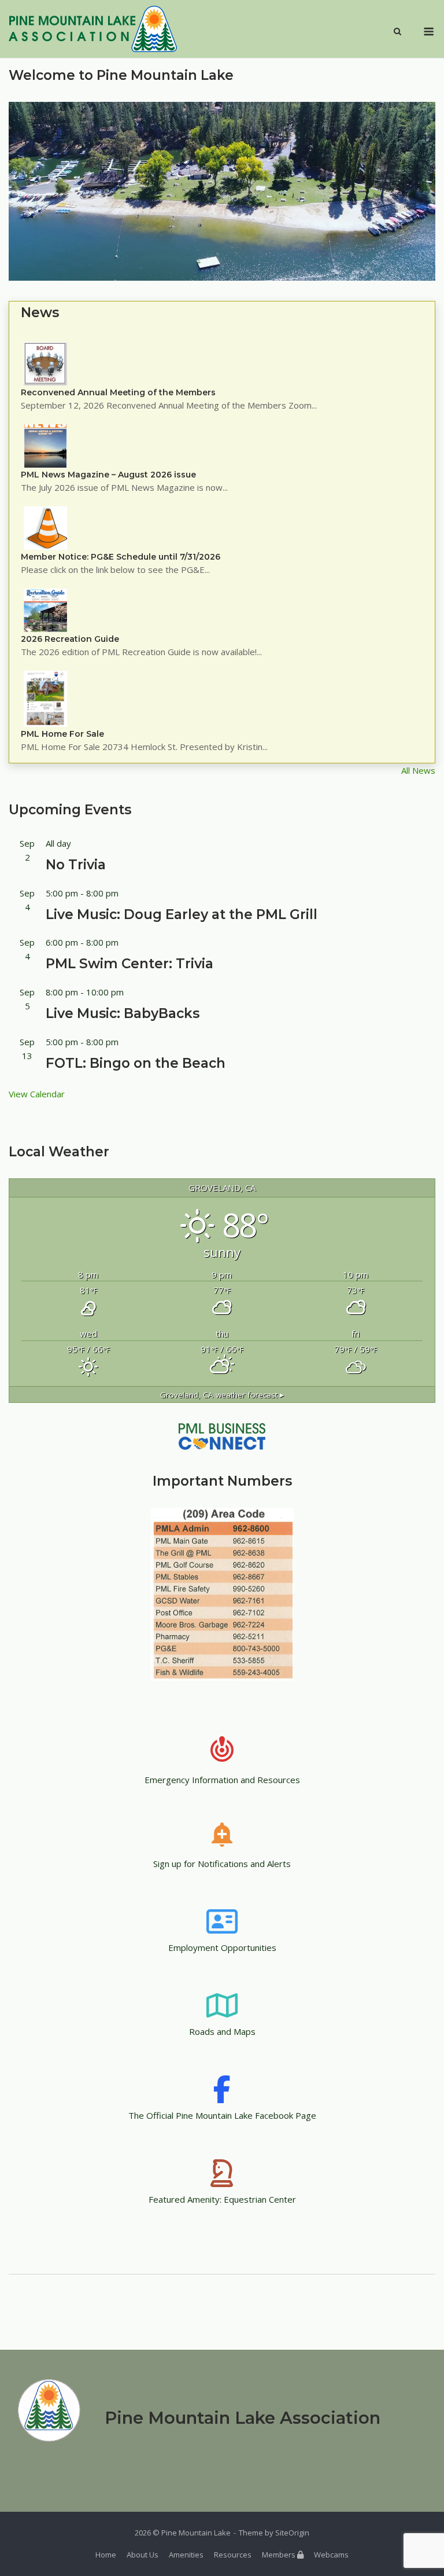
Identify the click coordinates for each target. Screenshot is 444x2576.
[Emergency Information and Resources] (222, 1743)
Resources (233, 2555)
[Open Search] (397, 32)
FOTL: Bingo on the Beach (136, 1063)
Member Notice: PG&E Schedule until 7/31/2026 (121, 557)
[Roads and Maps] (222, 1994)
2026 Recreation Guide (70, 639)
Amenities (186, 2555)
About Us (143, 2555)
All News (418, 770)
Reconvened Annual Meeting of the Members (118, 392)
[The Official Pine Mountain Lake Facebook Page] (222, 2078)
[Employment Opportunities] (222, 1910)
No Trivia (76, 865)
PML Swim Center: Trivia (129, 964)
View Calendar (37, 1094)
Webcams (331, 2555)
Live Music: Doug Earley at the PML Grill (182, 914)
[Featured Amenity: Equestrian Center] (222, 2162)
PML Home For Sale (62, 734)
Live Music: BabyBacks (123, 1013)
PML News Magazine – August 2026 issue (108, 475)
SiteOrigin (292, 2533)
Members (280, 2555)
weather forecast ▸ (222, 1395)
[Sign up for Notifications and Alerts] (222, 1827)
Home (106, 2555)
